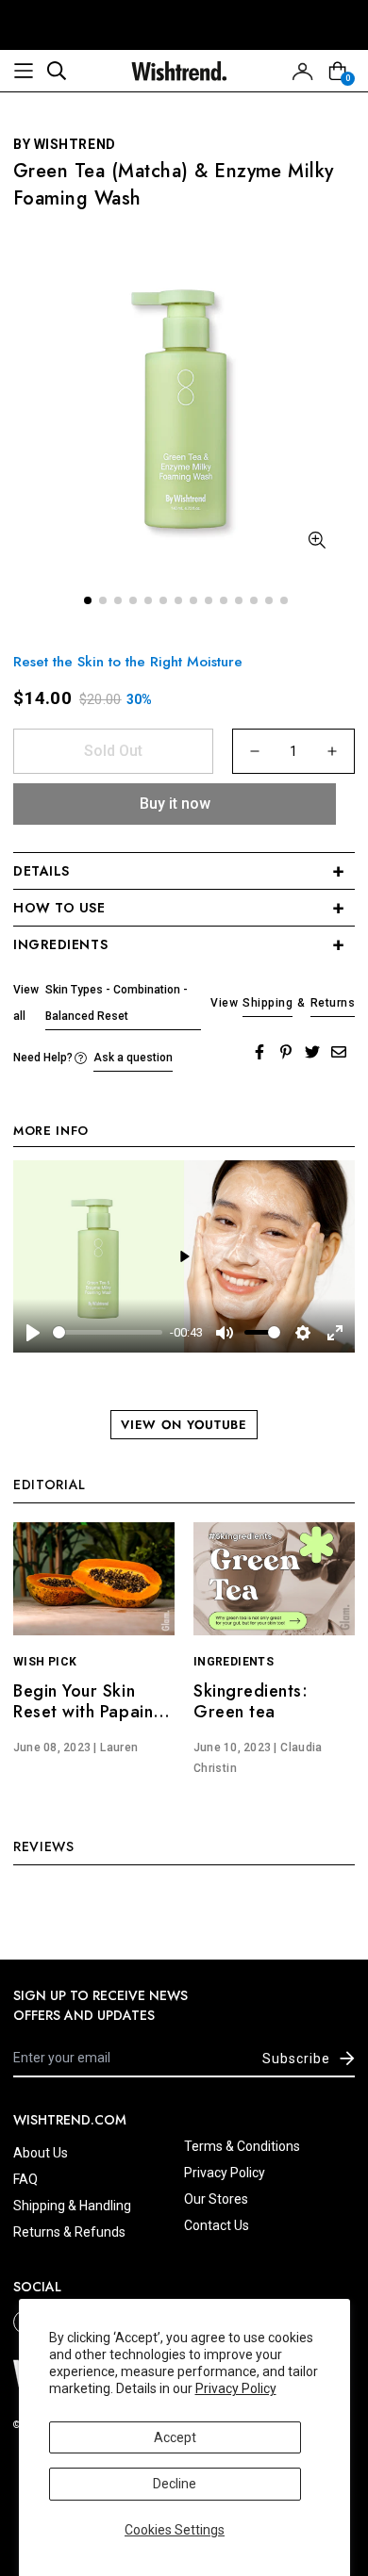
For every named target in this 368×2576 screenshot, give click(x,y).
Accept (175, 2437)
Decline (175, 2484)
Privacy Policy (236, 2388)
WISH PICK (45, 1662)
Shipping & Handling (72, 2206)
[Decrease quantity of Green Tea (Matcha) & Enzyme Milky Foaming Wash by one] (255, 751)
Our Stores (216, 2199)
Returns (333, 1003)
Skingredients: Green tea (251, 1701)
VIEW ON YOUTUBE (184, 1425)
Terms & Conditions (242, 2146)
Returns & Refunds (69, 2232)
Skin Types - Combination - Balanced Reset (117, 1003)
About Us (41, 2153)
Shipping (268, 1003)
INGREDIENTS (234, 1662)
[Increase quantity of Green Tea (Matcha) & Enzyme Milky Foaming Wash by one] (332, 751)
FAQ (25, 2179)
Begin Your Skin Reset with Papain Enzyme (83, 1711)
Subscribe (296, 2059)
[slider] (108, 1332)
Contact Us (217, 2225)
